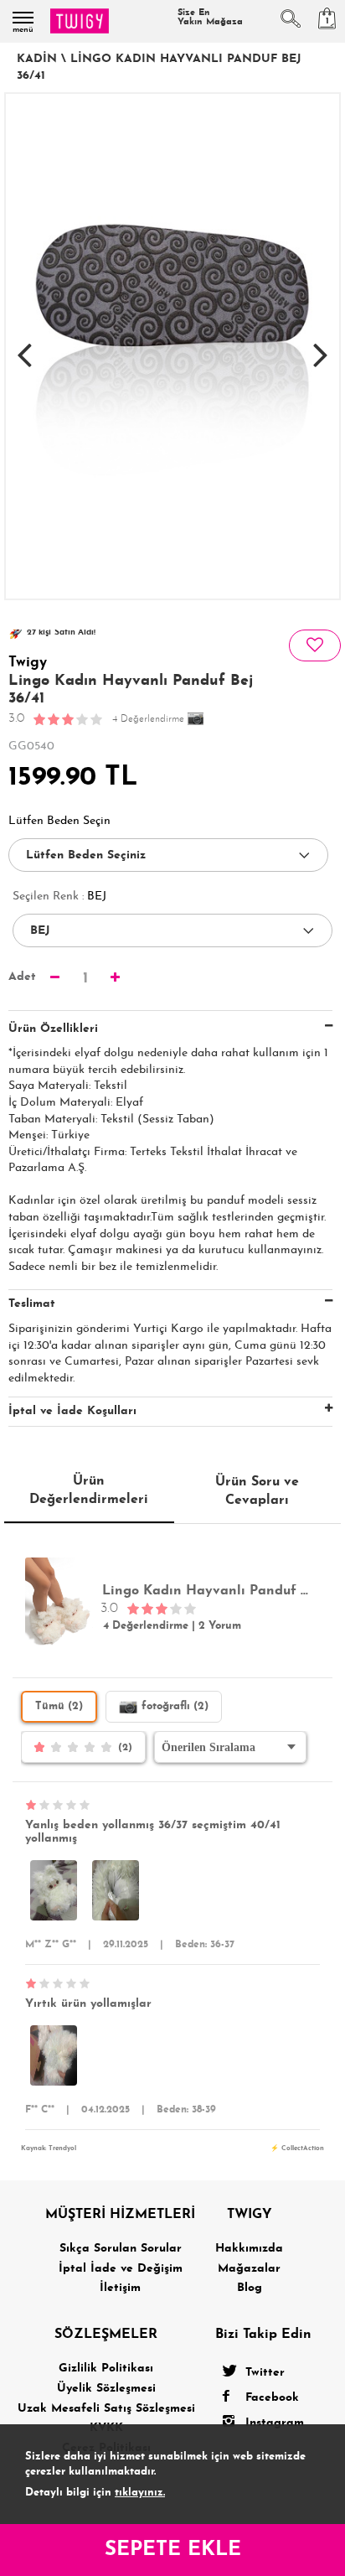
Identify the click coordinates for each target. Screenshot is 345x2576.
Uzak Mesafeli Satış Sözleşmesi (106, 2409)
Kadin (37, 59)
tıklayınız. (140, 2493)
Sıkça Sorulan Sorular (121, 2249)
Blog (250, 2288)
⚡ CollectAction (297, 2148)
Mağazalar (249, 2269)
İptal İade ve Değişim (121, 2269)
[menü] (23, 18)
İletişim (120, 2288)
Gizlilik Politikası (106, 2369)
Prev (24, 346)
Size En (210, 18)
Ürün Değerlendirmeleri (89, 1490)
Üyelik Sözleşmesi (106, 2389)
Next (321, 346)
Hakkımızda (249, 2249)
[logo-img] (80, 21)
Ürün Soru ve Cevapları (257, 1491)
